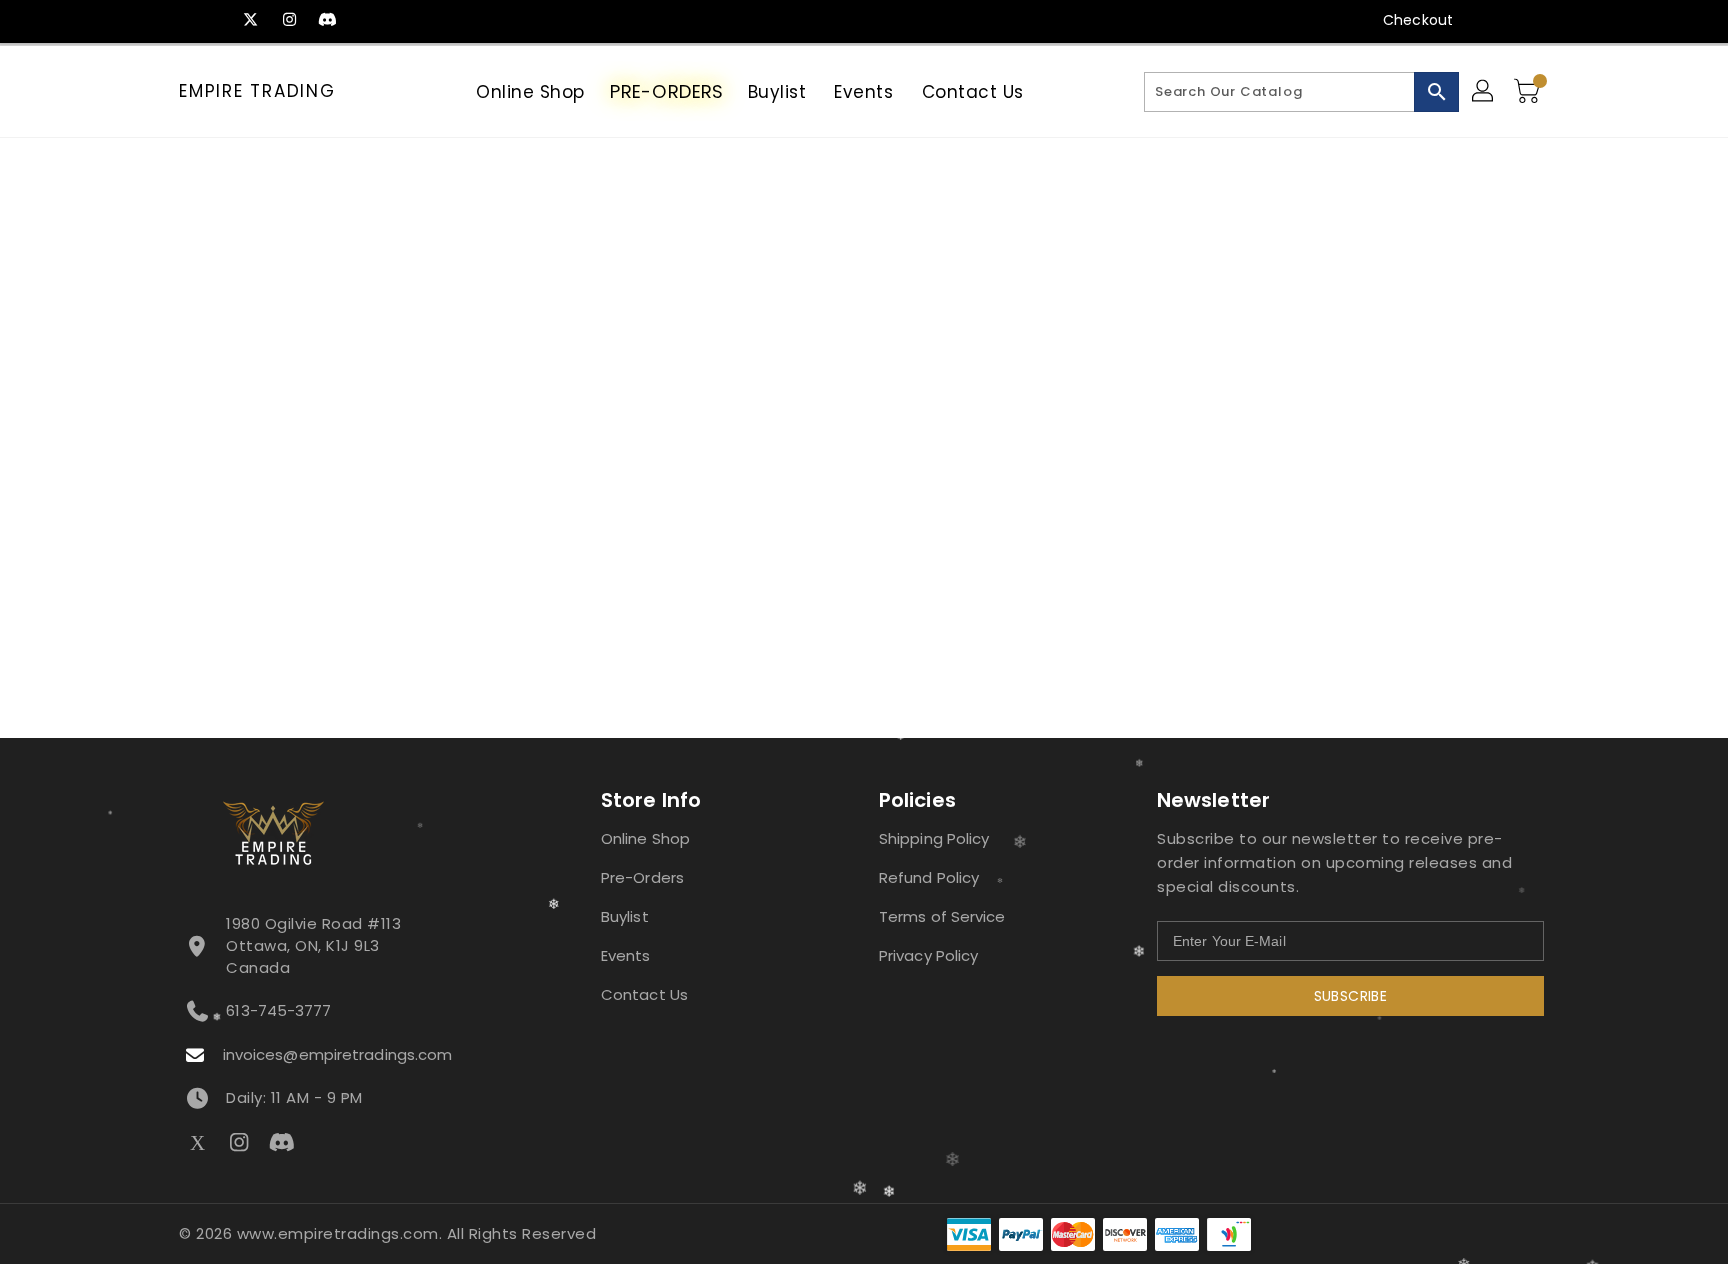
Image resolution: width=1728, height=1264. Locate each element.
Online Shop (645, 838)
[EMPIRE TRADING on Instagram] (289, 20)
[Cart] (1529, 92)
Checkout (1418, 20)
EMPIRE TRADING (257, 91)
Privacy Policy (928, 955)
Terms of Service (942, 916)
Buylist (625, 916)
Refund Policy (929, 877)
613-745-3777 (278, 1010)
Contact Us (644, 994)
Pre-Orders (642, 877)
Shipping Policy (934, 838)
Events (626, 955)
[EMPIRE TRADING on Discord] (327, 20)
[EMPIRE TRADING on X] (251, 20)
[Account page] (1484, 92)
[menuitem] (530, 91)
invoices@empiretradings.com (338, 1054)
